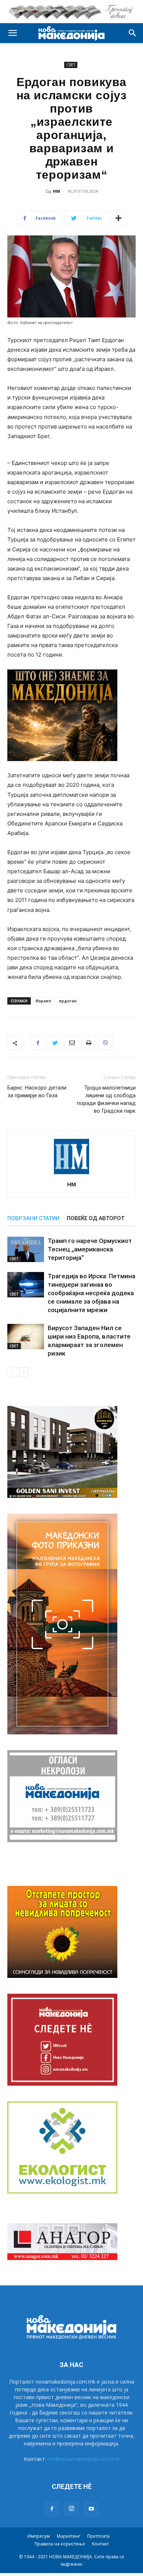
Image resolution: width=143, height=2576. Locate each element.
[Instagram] (71, 2509)
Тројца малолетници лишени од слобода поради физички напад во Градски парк (106, 1099)
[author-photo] (71, 1174)
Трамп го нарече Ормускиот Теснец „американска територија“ (90, 1249)
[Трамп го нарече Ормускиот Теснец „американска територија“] (26, 1249)
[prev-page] (12, 1372)
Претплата (98, 2536)
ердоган (68, 1001)
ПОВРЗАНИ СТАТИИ (33, 1218)
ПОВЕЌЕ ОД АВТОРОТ (96, 1218)
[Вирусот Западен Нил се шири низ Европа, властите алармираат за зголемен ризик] (26, 1337)
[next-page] (24, 1372)
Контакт (100, 2544)
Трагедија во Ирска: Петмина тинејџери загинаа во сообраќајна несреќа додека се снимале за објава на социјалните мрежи (91, 1293)
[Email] (71, 1043)
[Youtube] (91, 2509)
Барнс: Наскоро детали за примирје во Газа (37, 1092)
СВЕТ (71, 65)
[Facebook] (38, 1043)
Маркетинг (69, 2536)
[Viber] (105, 1043)
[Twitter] (55, 1043)
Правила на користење (60, 2544)
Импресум (39, 2536)
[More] (118, 218)
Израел (43, 1001)
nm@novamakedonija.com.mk (83, 2459)
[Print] (88, 1043)
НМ (56, 191)
